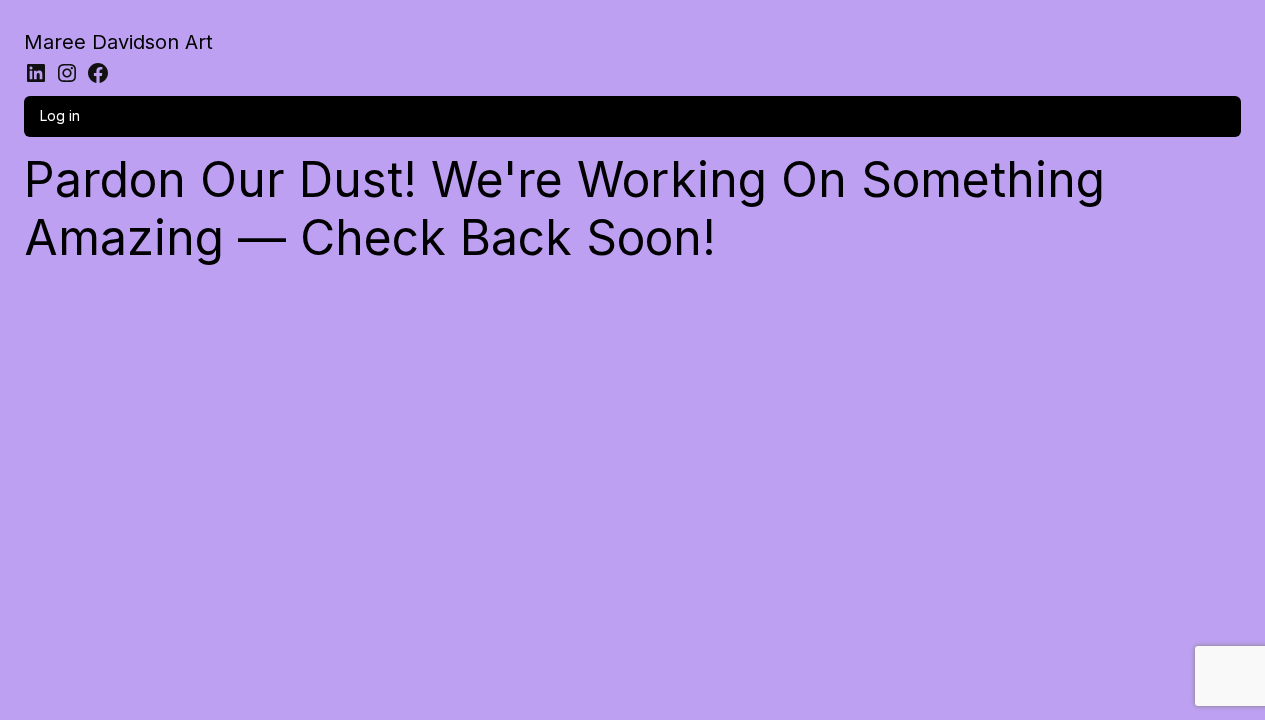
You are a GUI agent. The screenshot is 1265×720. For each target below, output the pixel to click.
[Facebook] (98, 73)
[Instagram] (67, 73)
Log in (60, 115)
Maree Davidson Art (118, 42)
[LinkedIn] (36, 73)
